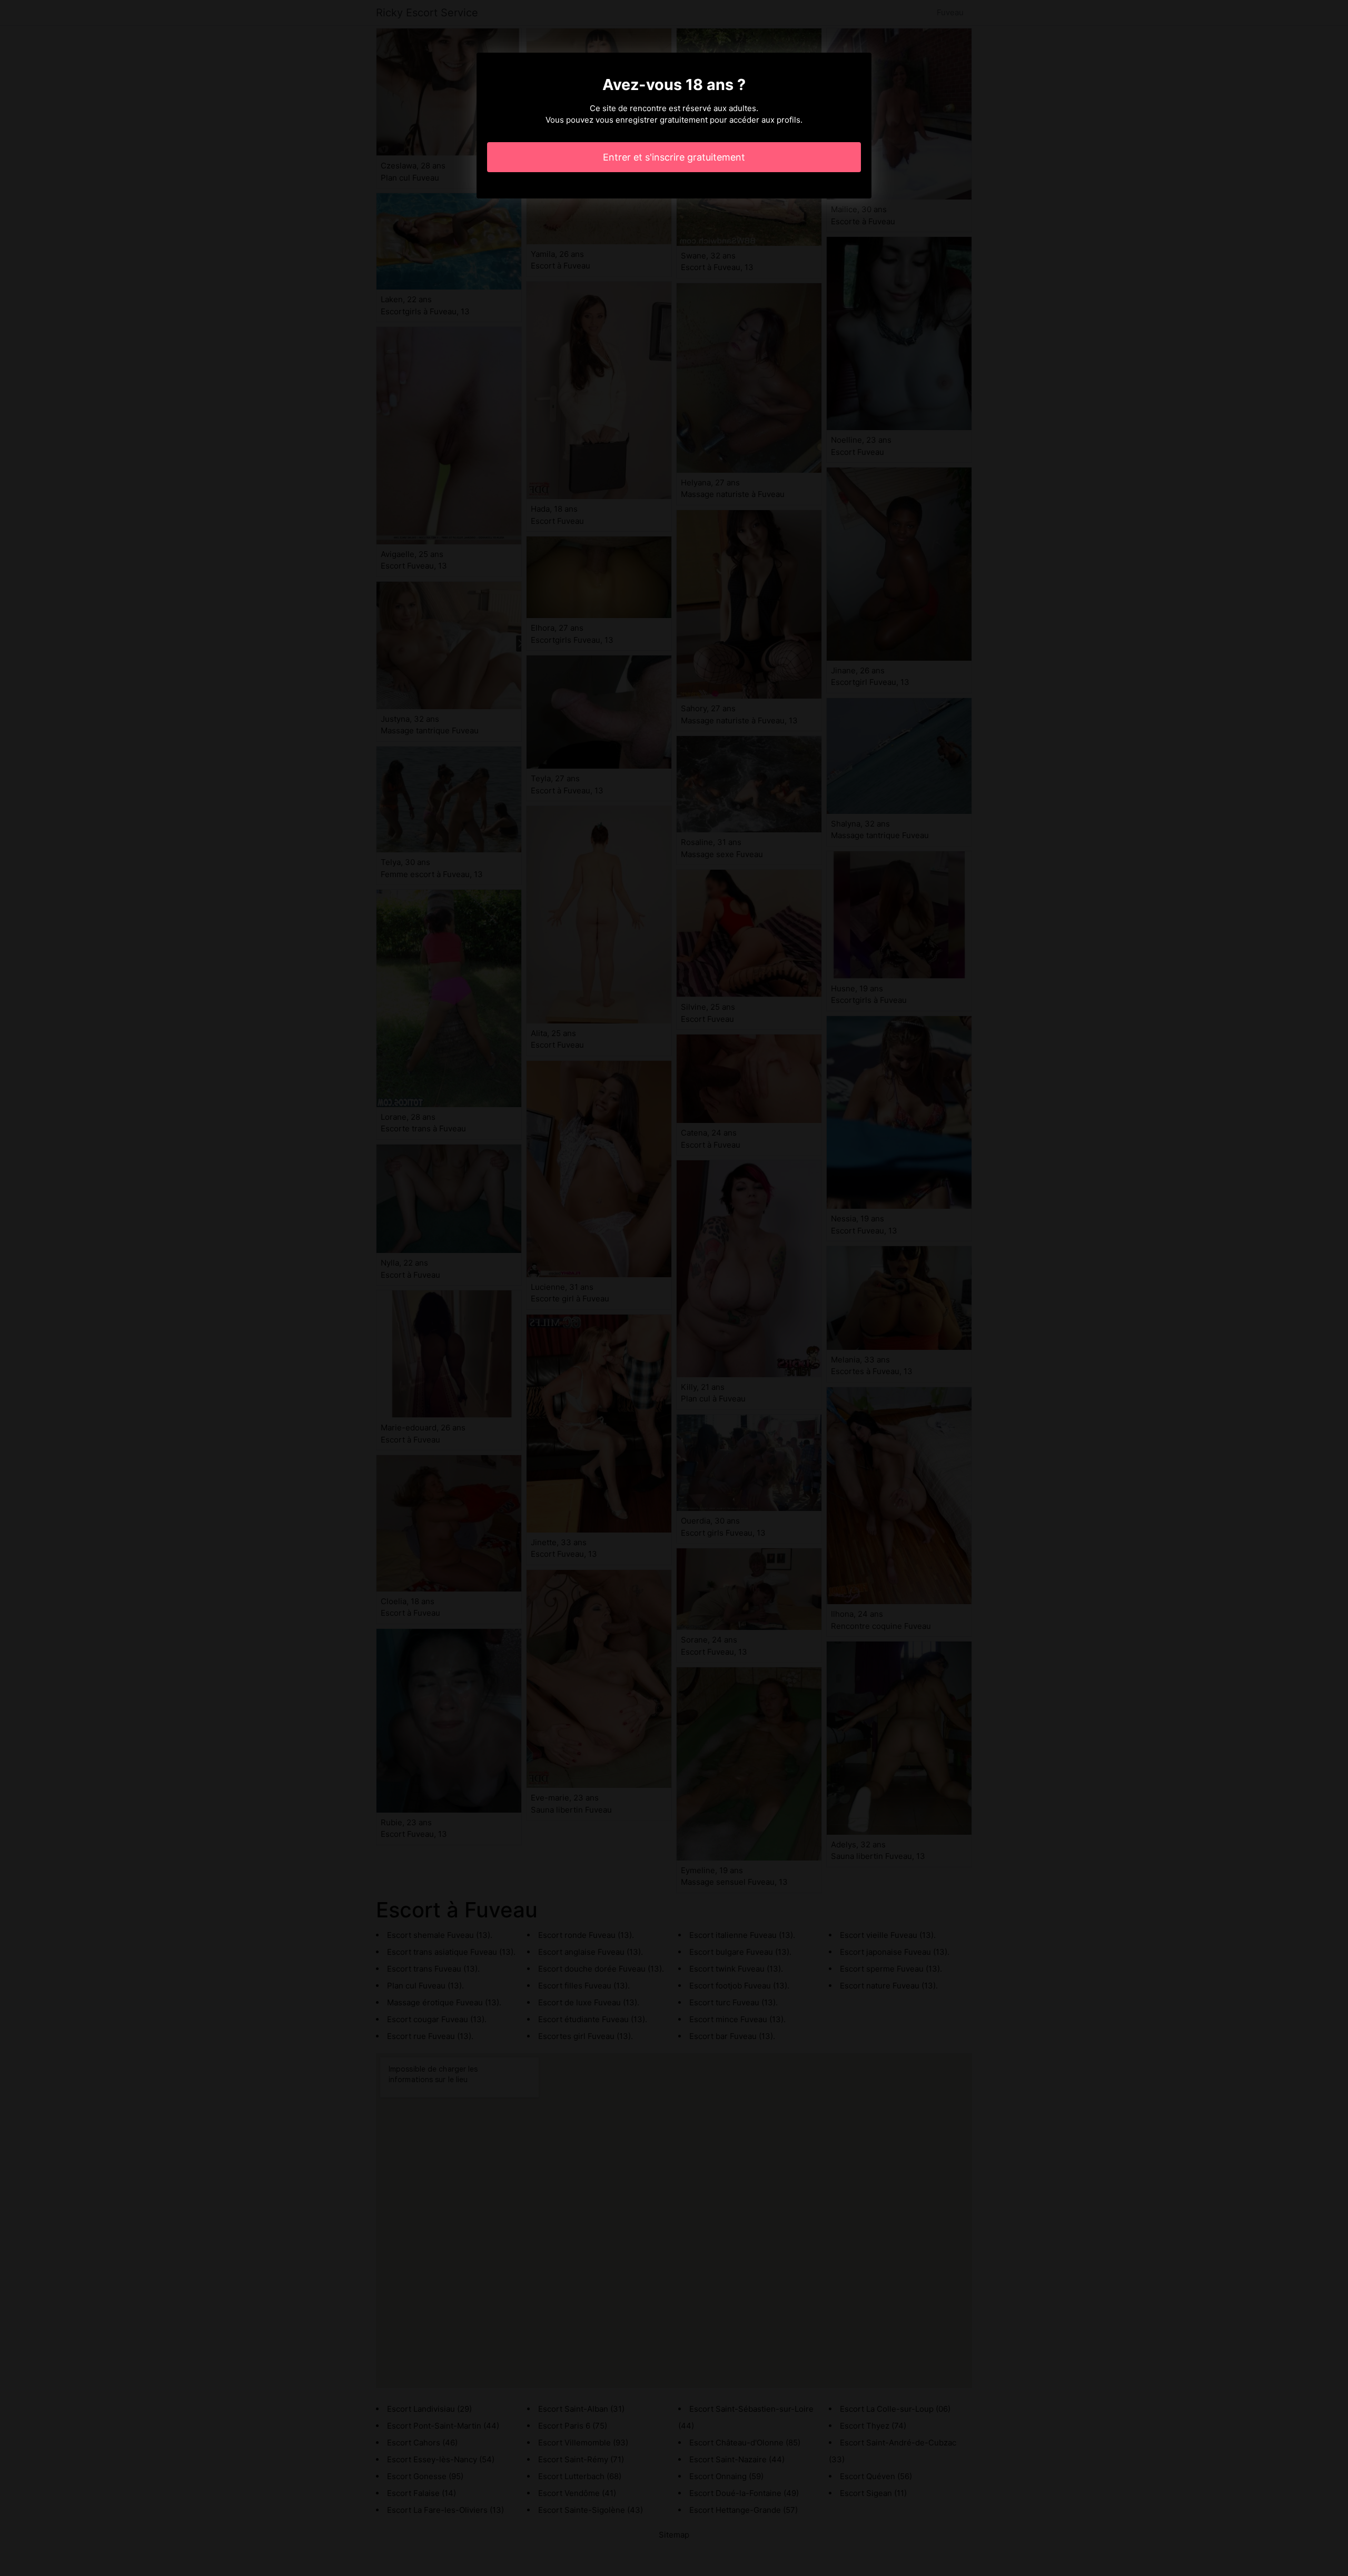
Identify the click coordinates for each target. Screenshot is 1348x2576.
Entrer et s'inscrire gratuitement (674, 157)
